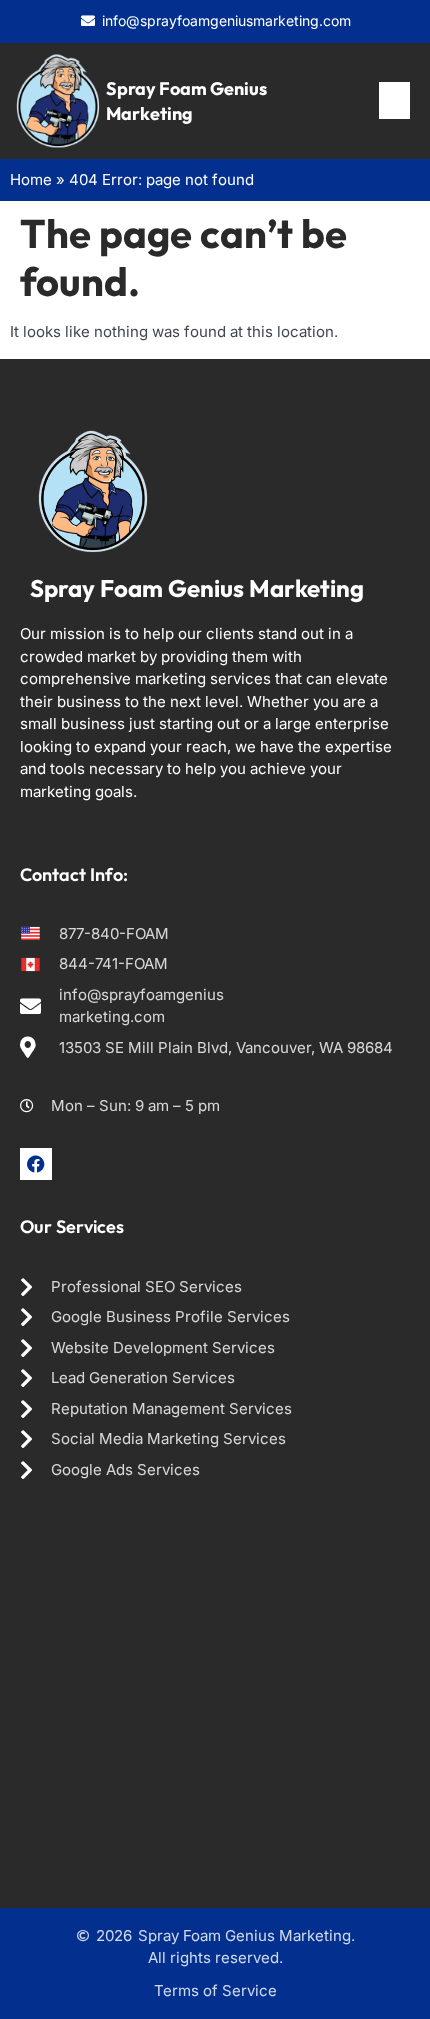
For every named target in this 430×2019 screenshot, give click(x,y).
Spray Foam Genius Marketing (197, 588)
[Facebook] (36, 1164)
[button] (395, 101)
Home (31, 179)
